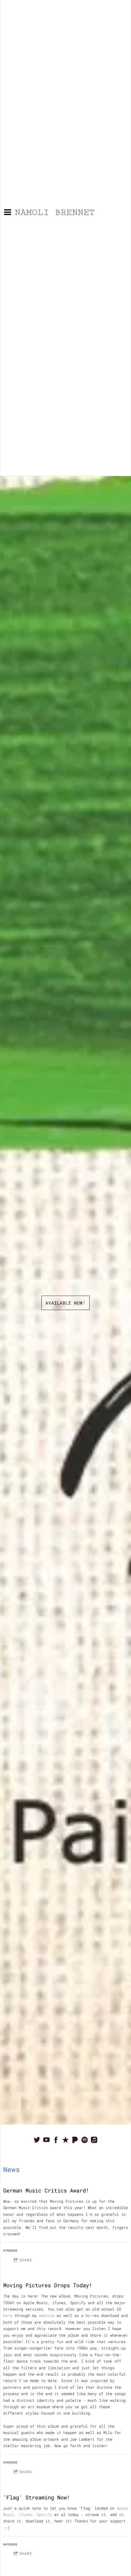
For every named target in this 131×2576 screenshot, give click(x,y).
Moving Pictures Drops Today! (48, 2285)
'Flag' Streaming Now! (38, 2497)
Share (26, 2260)
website (47, 2315)
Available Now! (65, 1303)
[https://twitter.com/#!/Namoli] (37, 2140)
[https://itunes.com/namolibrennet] (65, 2140)
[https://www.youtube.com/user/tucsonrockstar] (46, 2140)
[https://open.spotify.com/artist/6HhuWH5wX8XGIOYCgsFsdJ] (85, 2140)
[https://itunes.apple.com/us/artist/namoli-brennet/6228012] (94, 2140)
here (8, 2315)
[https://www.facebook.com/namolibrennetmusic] (56, 2140)
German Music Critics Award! (46, 2190)
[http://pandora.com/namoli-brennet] (75, 2140)
